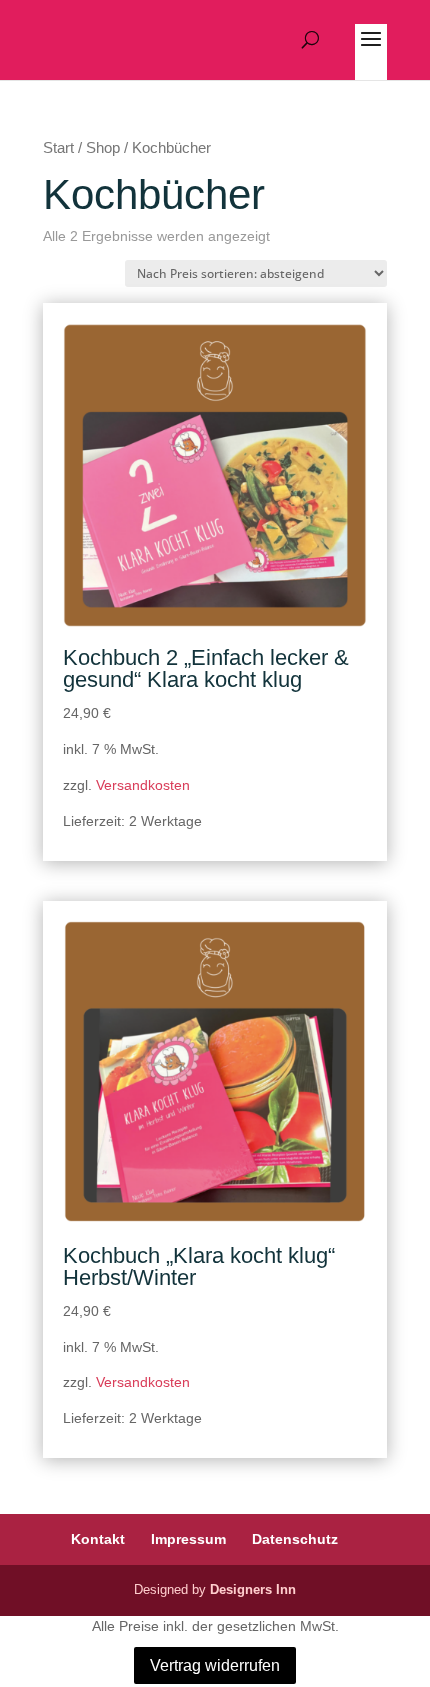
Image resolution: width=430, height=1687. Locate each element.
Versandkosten (143, 785)
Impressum (188, 1539)
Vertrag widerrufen (215, 1665)
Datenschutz (295, 1539)
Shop (103, 148)
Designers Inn (253, 1589)
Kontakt (98, 1539)
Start (58, 148)
